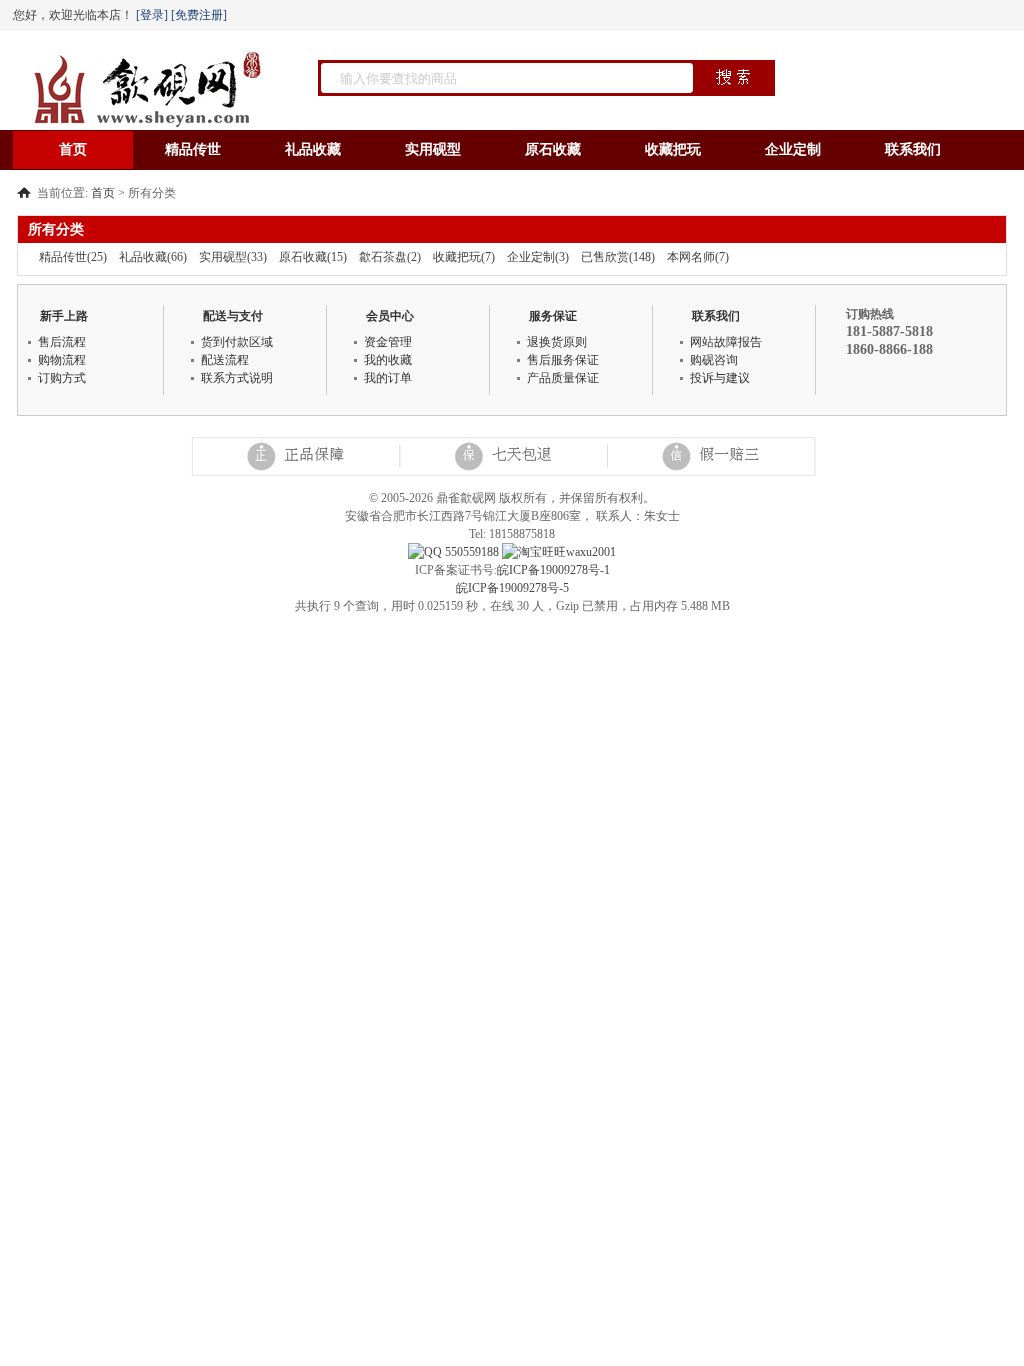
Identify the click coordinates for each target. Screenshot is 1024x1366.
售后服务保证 (563, 360)
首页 (73, 149)
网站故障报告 (726, 342)
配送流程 (225, 360)
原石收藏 (553, 149)
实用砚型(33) (233, 257)
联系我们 (913, 149)
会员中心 (390, 316)
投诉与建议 (720, 378)
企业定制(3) (538, 257)
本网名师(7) (698, 257)
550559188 (470, 552)
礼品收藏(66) (153, 257)
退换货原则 (557, 342)
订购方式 (62, 378)
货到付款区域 (237, 342)
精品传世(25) (73, 257)
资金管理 (388, 342)
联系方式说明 (237, 378)
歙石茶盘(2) (390, 257)
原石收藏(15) (313, 257)
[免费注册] (202, 15)
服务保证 (553, 316)
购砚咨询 (714, 360)
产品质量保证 (563, 378)
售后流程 (62, 342)
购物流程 (62, 360)
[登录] (152, 15)
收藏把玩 (673, 149)
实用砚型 (433, 149)
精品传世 (193, 149)
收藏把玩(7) (464, 257)
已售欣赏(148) (618, 257)
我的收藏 (388, 360)
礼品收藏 (313, 149)
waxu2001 (591, 552)
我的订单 (388, 378)
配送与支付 (233, 316)
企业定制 (793, 149)
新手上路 (64, 316)
